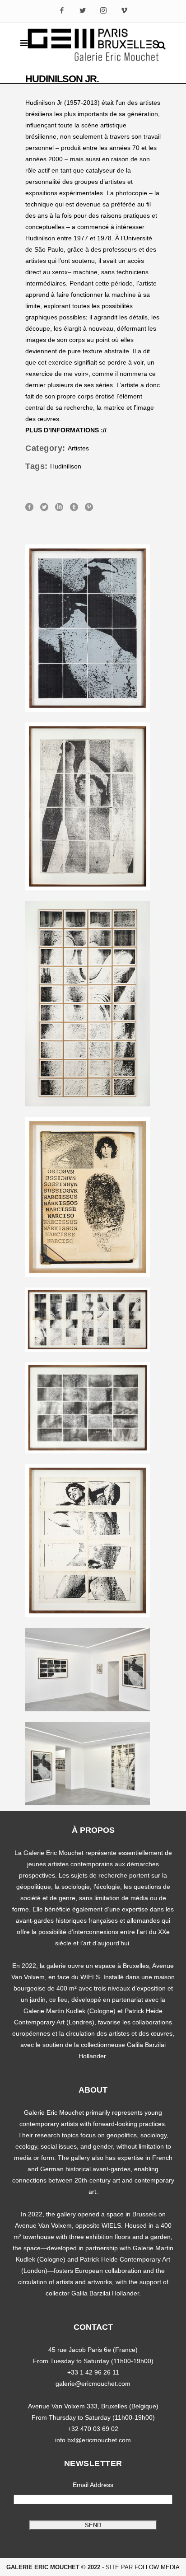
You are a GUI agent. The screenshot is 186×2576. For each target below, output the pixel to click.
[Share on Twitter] (44, 506)
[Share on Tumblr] (74, 506)
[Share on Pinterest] (89, 506)
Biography (124, 430)
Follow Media (157, 2567)
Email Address (93, 2485)
